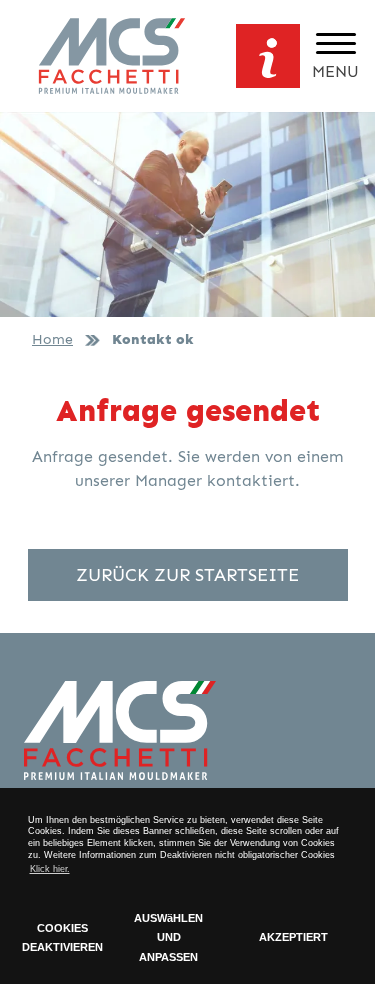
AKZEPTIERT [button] (293, 937)
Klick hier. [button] (50, 869)
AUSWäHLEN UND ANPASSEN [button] (168, 937)
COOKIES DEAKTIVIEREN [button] (62, 938)
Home (52, 339)
